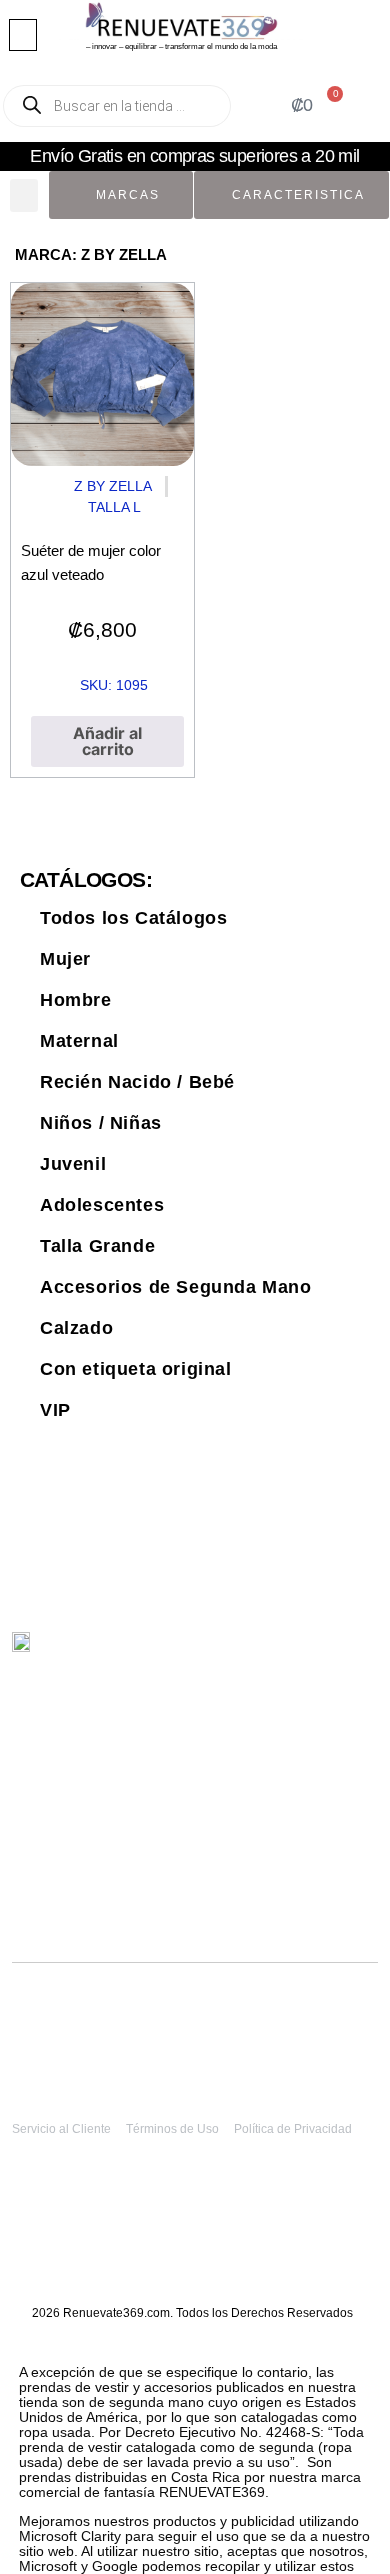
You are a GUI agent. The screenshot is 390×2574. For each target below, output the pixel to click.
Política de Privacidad (293, 2129)
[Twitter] (262, 1652)
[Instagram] (304, 1652)
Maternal (79, 1041)
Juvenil (73, 1164)
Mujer (65, 959)
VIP (55, 1410)
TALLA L (114, 507)
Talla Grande (97, 1246)
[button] (23, 35)
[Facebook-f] (346, 1652)
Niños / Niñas (101, 1123)
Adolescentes (102, 1205)
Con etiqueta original (136, 1369)
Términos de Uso (172, 2129)
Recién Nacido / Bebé (137, 1082)
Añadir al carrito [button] (107, 741)
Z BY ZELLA (113, 486)
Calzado (76, 1328)
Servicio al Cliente (61, 2129)
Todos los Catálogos (133, 918)
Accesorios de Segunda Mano (176, 1287)
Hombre (76, 1000)
